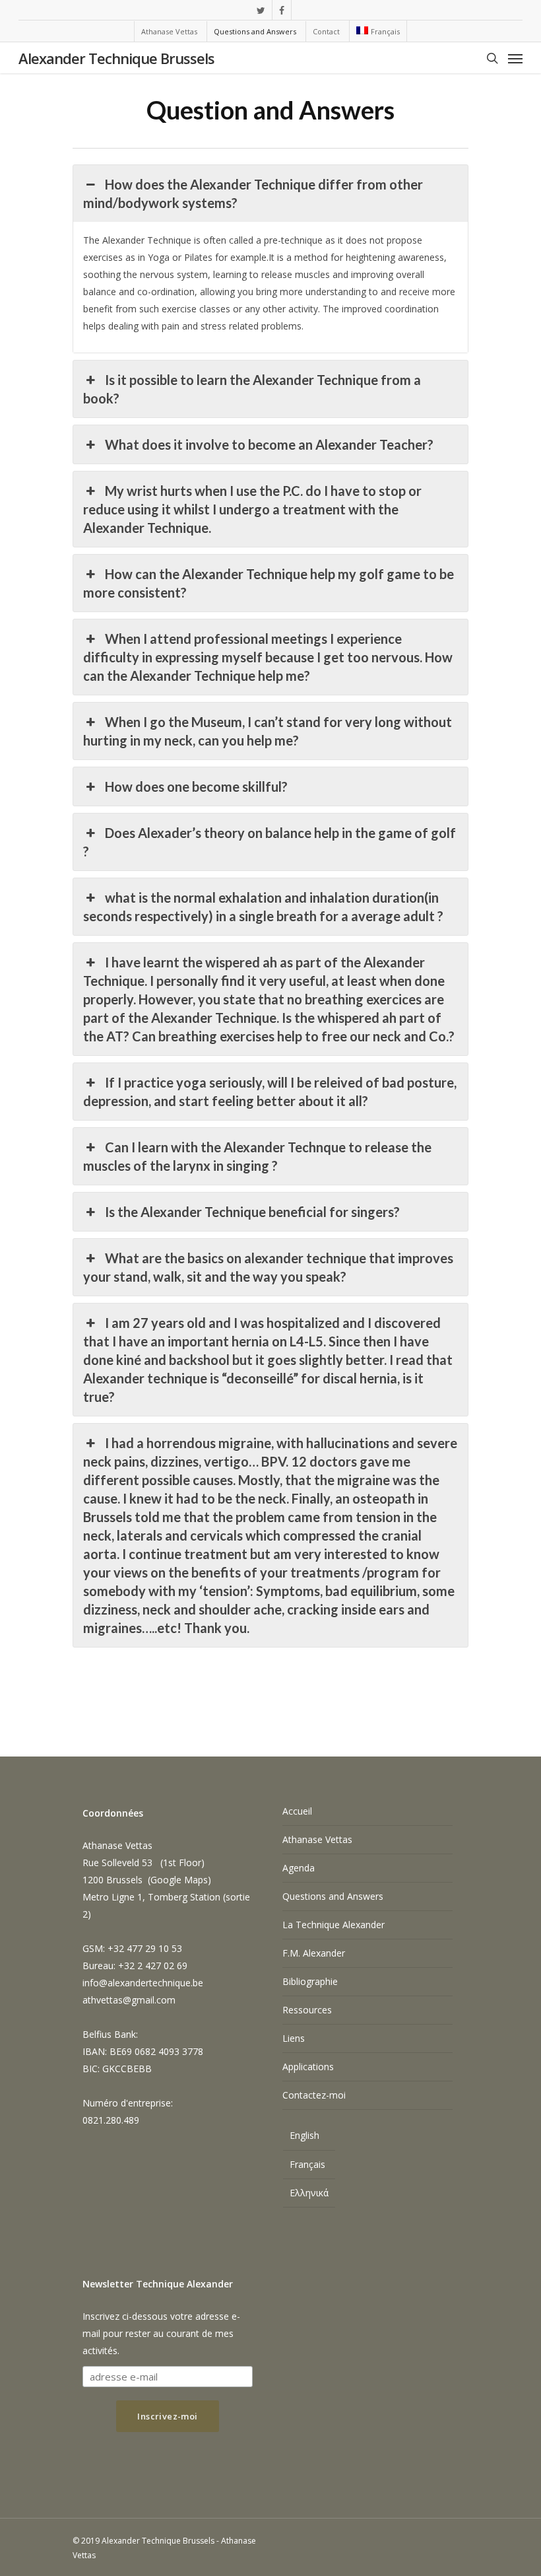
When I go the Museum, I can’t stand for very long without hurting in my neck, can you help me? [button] (267, 731)
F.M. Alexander (314, 1953)
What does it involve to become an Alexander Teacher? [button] (269, 444)
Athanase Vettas (317, 1839)
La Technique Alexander (334, 1925)
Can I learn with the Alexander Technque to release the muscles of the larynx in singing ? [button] (257, 1156)
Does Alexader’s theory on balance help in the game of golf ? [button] (269, 842)
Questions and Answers (333, 1896)
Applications (308, 2067)
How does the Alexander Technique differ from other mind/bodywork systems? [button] (253, 193)
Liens (294, 2038)
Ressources (307, 2010)
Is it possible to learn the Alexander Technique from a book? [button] (252, 389)
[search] (492, 58)
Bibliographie (310, 1981)
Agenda (299, 1868)
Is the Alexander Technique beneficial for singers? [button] (252, 1212)
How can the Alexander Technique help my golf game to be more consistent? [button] (268, 583)
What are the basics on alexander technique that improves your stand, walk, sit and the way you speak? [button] (268, 1267)
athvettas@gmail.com (129, 2000)
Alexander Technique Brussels (116, 58)
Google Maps (179, 1880)
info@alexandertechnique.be (143, 1983)
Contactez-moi (314, 2095)
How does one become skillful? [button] (196, 786)
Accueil (297, 1811)
